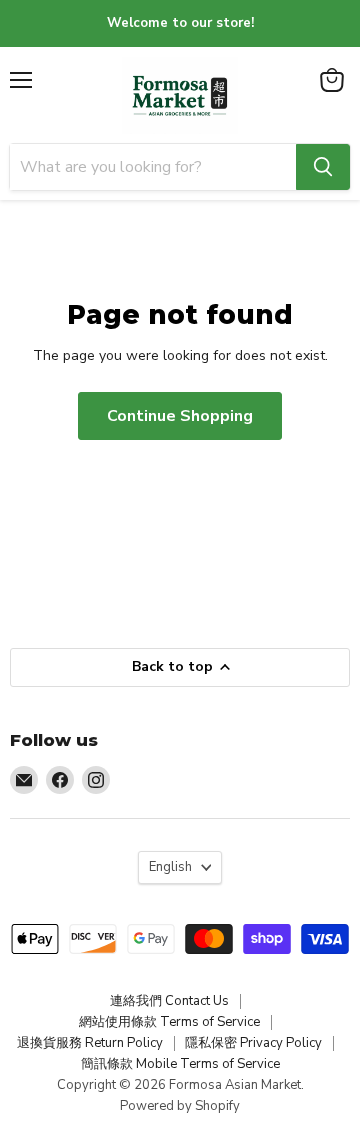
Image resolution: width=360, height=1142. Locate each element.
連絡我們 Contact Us (169, 1001)
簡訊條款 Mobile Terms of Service (180, 1064)
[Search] (323, 167)
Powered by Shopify (180, 1106)
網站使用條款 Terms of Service (169, 1022)
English (170, 867)
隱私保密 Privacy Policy (253, 1043)
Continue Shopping (180, 416)
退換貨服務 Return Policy (90, 1043)
